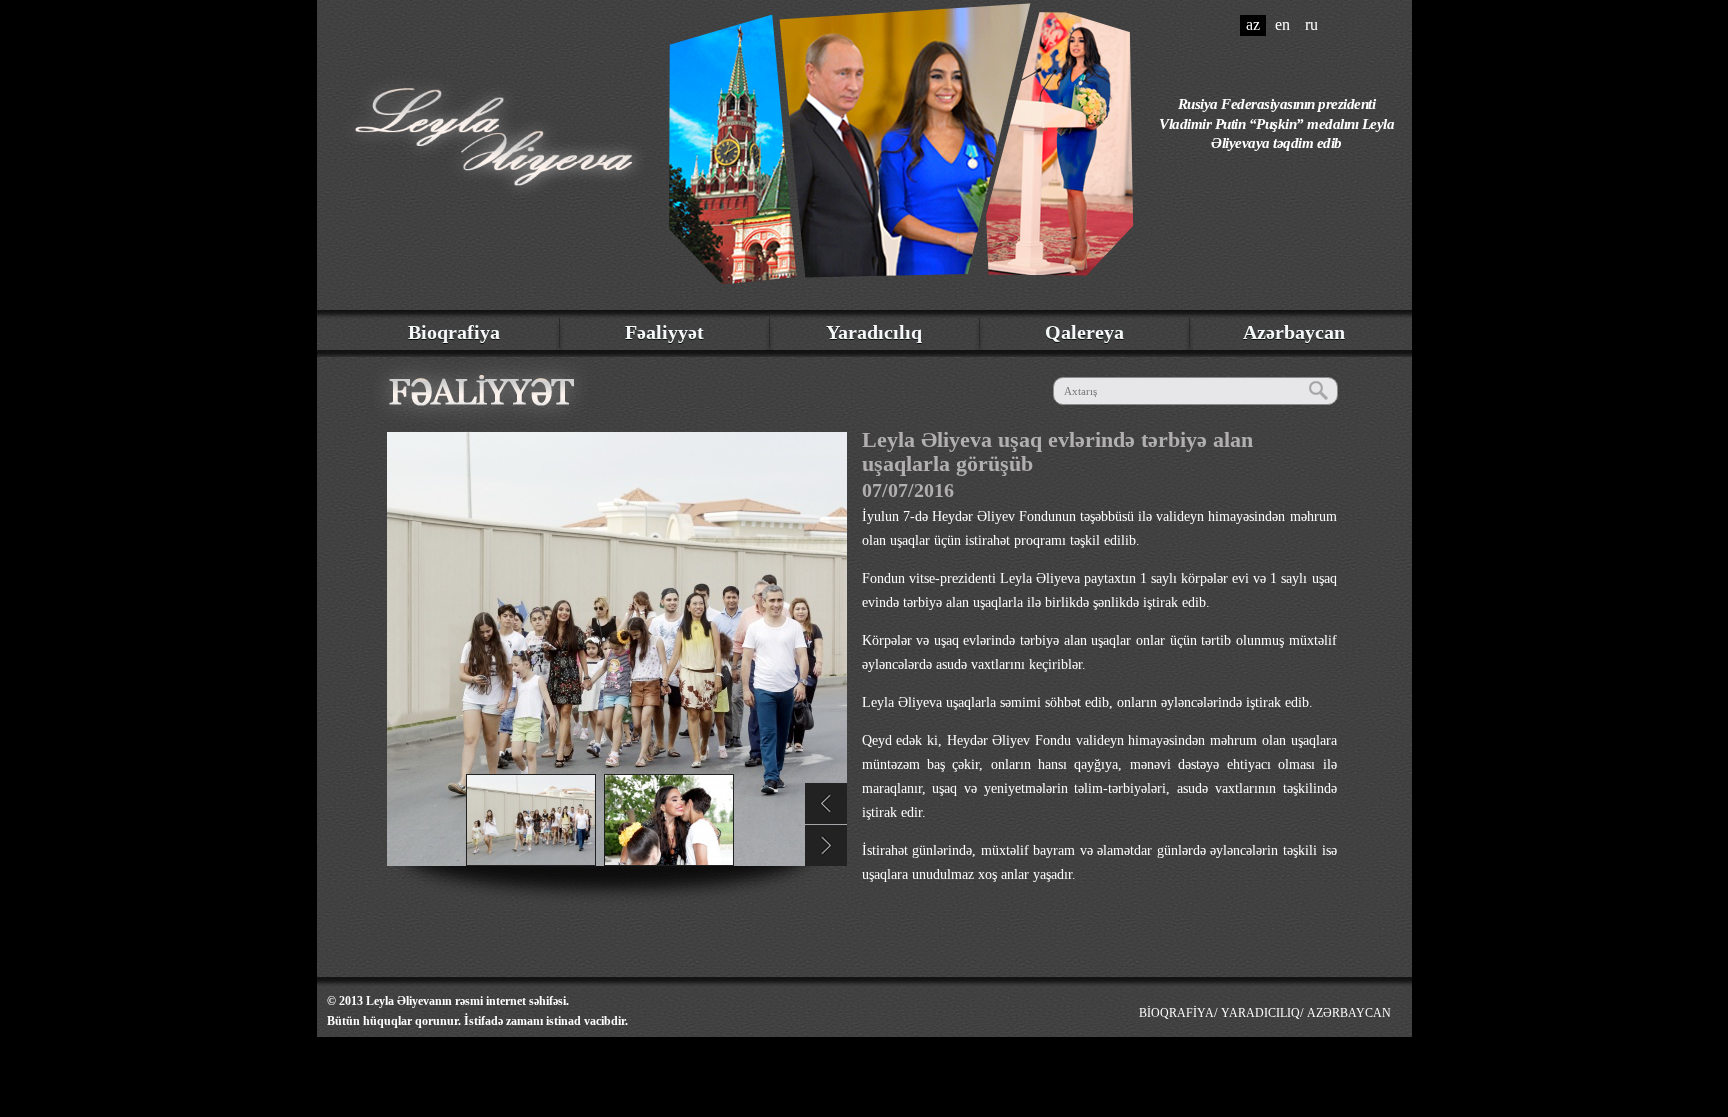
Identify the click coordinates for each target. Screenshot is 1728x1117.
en (1282, 24)
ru (1311, 24)
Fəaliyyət (664, 332)
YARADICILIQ (1260, 1013)
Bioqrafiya (454, 332)
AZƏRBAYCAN (1349, 1013)
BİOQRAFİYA (1176, 1013)
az (1253, 24)
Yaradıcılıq (874, 332)
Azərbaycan (1294, 332)
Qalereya (1084, 332)
